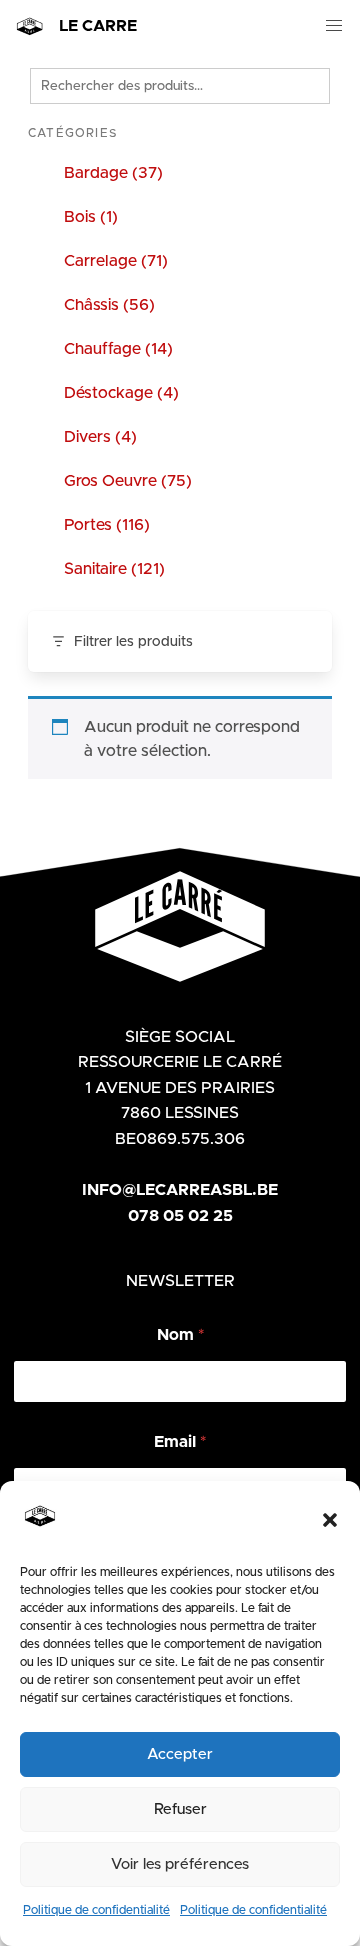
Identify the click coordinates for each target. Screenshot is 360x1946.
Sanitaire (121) (114, 569)
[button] (330, 1520)
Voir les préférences (180, 1864)
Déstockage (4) (121, 393)
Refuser (180, 1809)
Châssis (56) (109, 305)
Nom (180, 1335)
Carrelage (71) (116, 261)
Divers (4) (100, 437)
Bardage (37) (113, 173)
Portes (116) (107, 525)
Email (180, 1442)
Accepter (180, 1754)
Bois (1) (91, 217)
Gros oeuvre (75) (128, 481)
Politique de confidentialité (96, 1910)
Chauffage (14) (118, 349)
